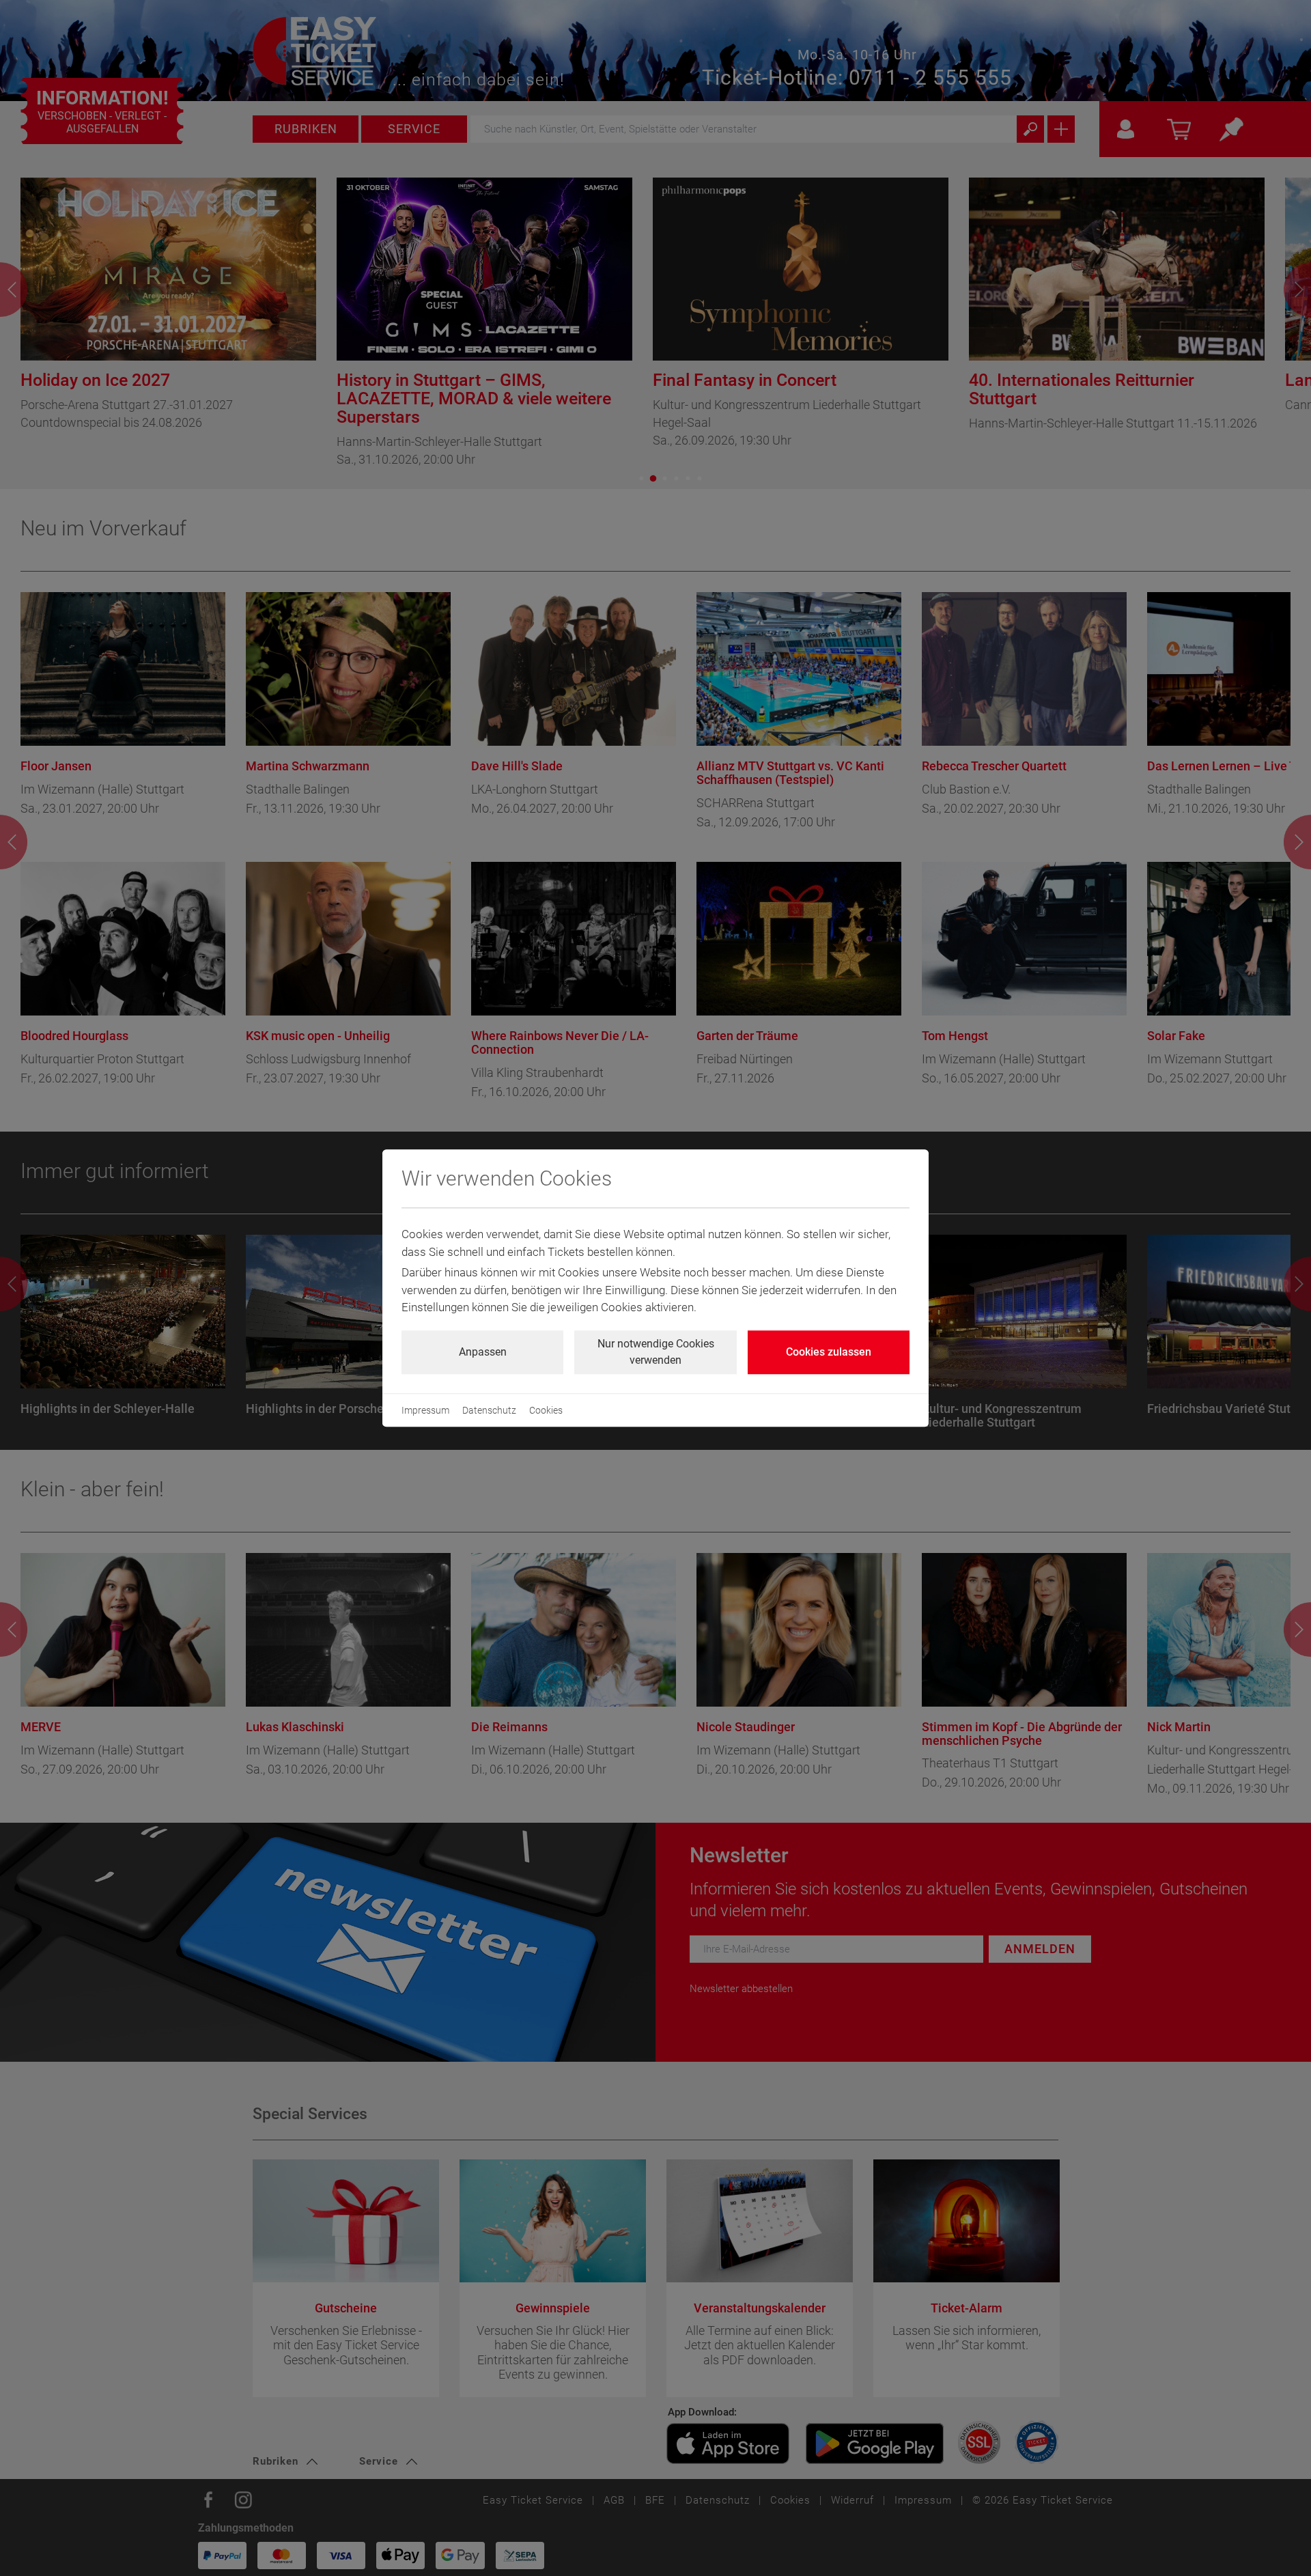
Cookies (546, 1410)
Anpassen (483, 1352)
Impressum (425, 1410)
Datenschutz (489, 1410)
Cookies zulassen (829, 1352)
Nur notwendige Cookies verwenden (656, 1352)
